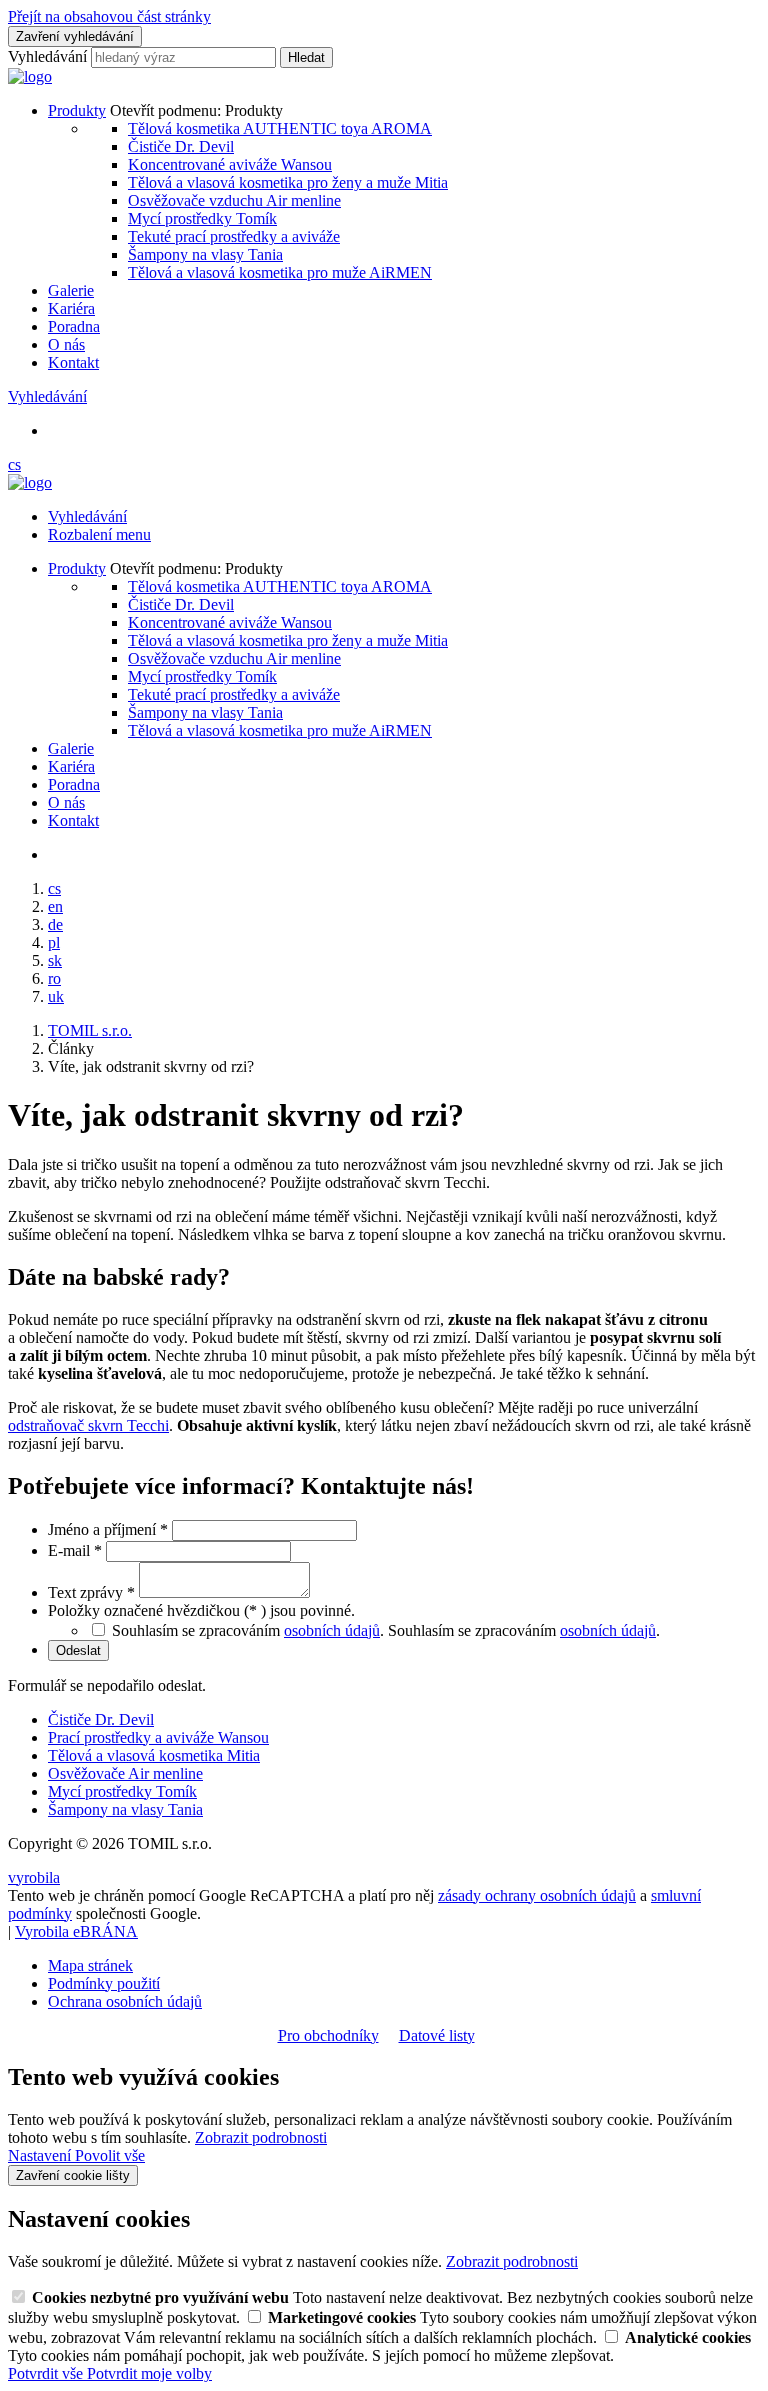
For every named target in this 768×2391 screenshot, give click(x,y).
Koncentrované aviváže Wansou (230, 164)
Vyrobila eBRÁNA (76, 1931)
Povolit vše (110, 2155)
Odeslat (78, 1650)
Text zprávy (91, 1592)
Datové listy (437, 2035)
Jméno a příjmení (108, 1529)
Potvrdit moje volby (149, 2373)
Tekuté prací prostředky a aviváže (234, 236)
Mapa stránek (90, 1965)
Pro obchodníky (328, 2035)
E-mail (75, 1550)
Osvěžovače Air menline (125, 1773)
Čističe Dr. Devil (181, 146)
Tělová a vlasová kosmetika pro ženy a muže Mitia (288, 182)
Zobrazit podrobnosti (261, 2137)
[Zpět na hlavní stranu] (30, 76)
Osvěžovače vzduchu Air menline (234, 200)
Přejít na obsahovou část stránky (109, 16)
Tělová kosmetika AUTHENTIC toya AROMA (280, 128)
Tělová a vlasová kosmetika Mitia (154, 1755)
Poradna (74, 326)
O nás (66, 344)
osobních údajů (332, 1630)
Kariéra (71, 308)
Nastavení (41, 2155)
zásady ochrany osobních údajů (537, 1895)
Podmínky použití (104, 1983)
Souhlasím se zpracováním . (524, 1630)
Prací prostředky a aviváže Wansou (158, 1737)
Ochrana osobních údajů (125, 2001)
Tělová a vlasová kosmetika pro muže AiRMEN (280, 272)
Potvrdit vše (47, 2373)
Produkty (77, 110)
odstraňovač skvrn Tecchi (88, 1425)
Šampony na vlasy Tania (205, 254)
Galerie (71, 290)
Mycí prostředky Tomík (202, 218)
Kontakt (73, 362)
